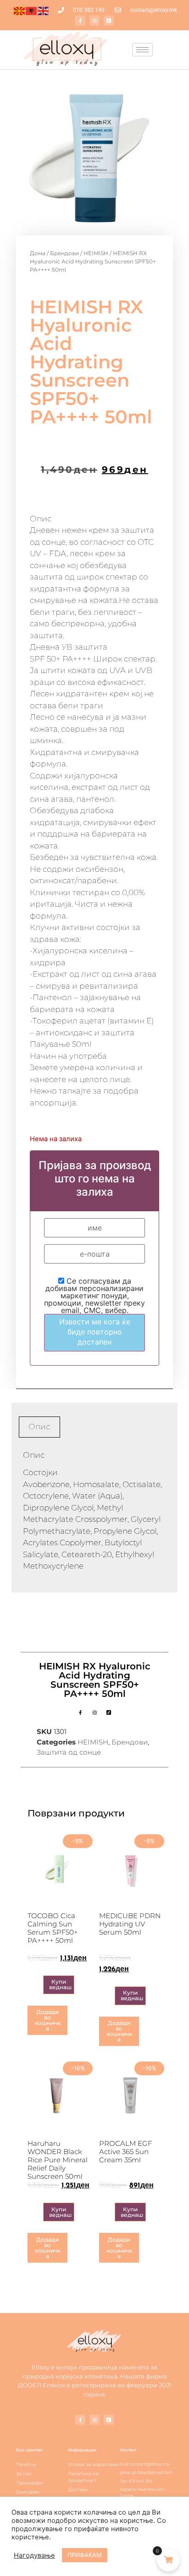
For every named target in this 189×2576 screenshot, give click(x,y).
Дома (38, 253)
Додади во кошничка (48, 2020)
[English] (44, 10)
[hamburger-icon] (142, 50)
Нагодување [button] (34, 2555)
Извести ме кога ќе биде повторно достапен (95, 1332)
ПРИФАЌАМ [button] (85, 2555)
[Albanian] (32, 10)
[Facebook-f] (80, 21)
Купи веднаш (60, 1984)
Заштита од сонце (69, 1752)
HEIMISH (96, 253)
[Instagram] (94, 21)
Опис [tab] (39, 1427)
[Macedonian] (20, 10)
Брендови (64, 253)
